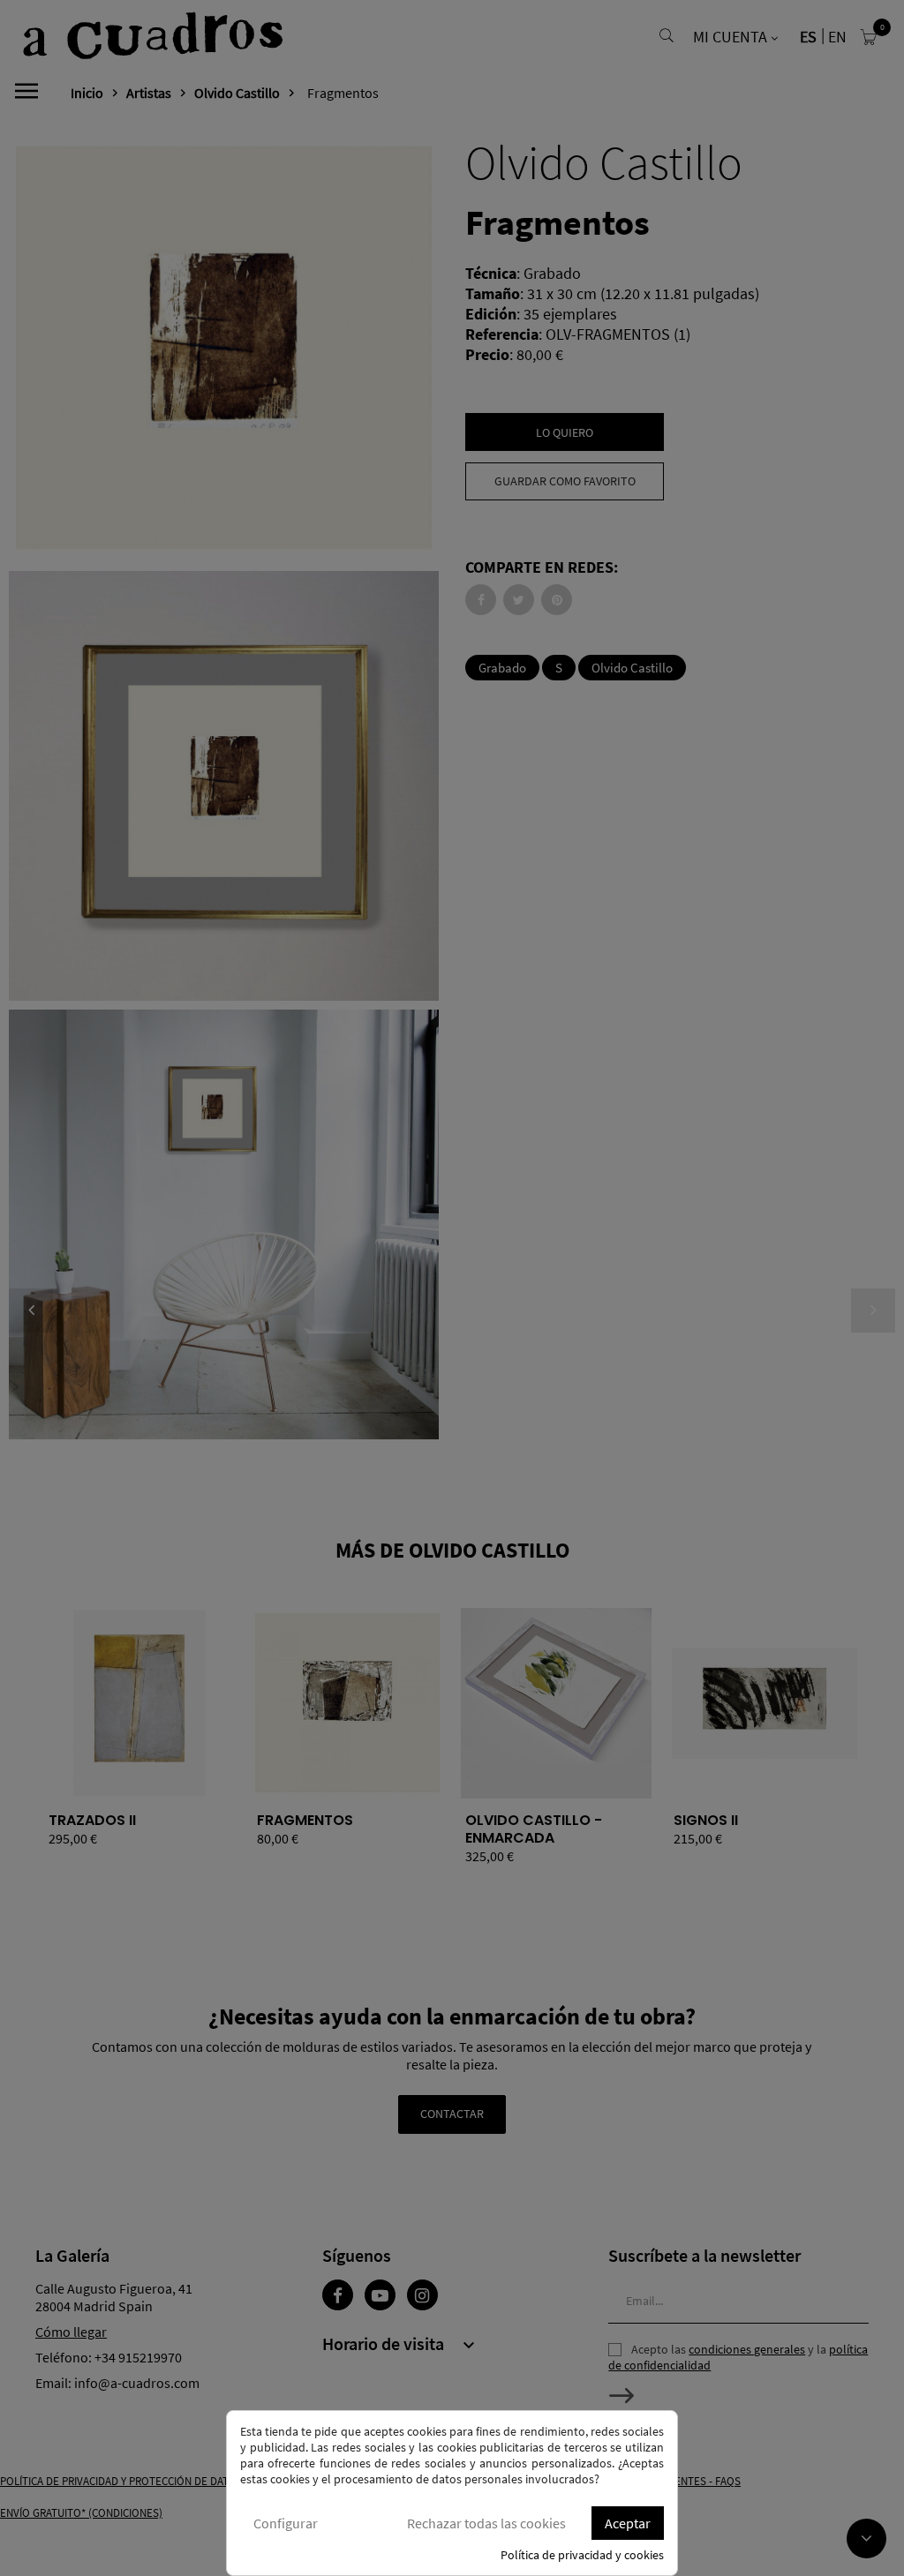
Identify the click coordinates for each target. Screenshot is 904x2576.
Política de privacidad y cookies (582, 2555)
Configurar (286, 2523)
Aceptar (628, 2523)
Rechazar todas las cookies (486, 2523)
